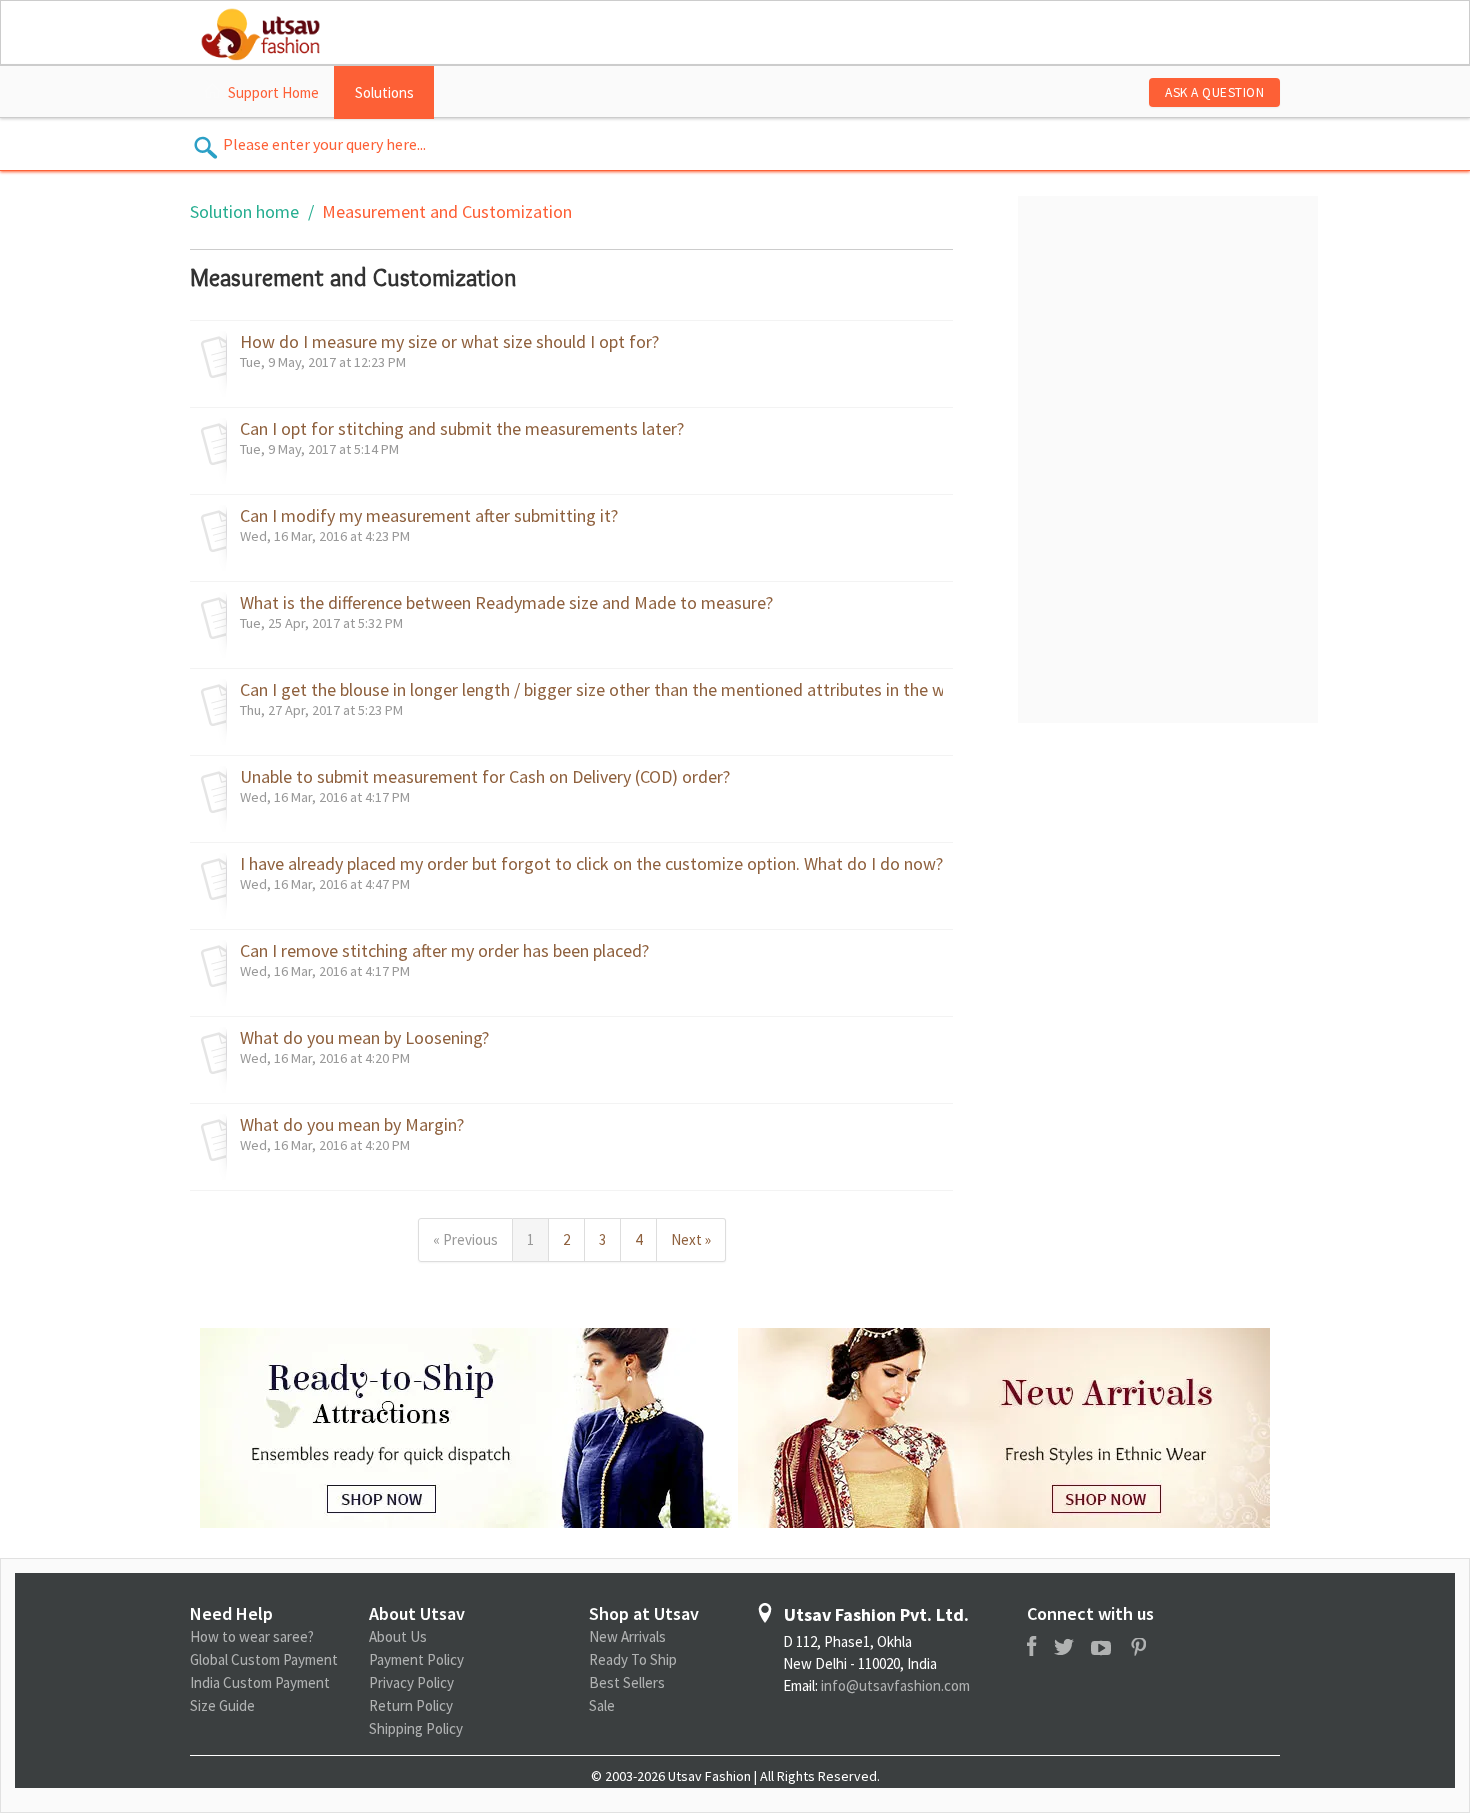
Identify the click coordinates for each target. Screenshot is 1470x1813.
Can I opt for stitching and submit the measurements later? (462, 429)
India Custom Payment (260, 1682)
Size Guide (222, 1705)
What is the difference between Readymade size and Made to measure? (506, 603)
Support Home (273, 92)
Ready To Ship (633, 1659)
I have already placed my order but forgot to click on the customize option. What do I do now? (591, 864)
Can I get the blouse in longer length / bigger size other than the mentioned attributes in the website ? (591, 690)
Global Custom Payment (264, 1659)
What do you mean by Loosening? (364, 1038)
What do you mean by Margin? (352, 1125)
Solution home (246, 211)
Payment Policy (416, 1659)
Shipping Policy (416, 1728)
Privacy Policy (411, 1682)
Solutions (384, 92)
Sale (602, 1705)
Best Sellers (627, 1682)
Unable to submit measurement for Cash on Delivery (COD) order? (485, 777)
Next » (691, 1239)
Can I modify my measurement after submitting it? (429, 516)
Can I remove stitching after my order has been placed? (444, 951)
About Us (398, 1636)
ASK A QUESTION (1214, 92)
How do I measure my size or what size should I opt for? (449, 342)
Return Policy (411, 1705)
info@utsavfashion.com (895, 1685)
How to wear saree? (252, 1636)
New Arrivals (627, 1636)
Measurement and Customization (447, 211)
